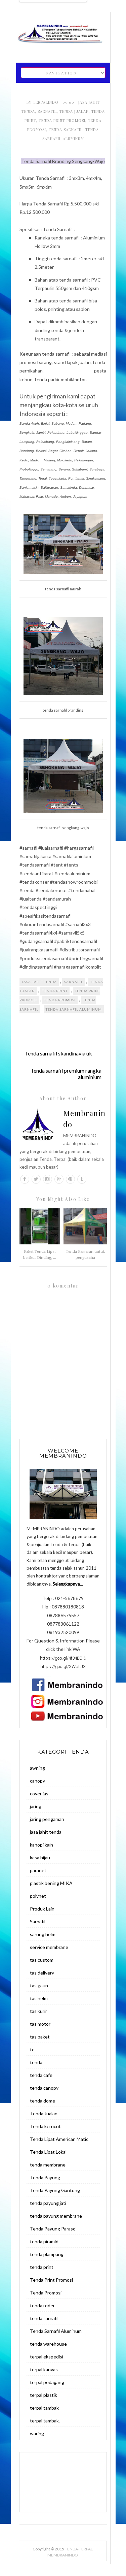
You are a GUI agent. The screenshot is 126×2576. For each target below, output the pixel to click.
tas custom (42, 1960)
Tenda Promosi (60, 1000)
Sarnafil (47, 111)
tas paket (40, 2037)
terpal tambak (44, 2408)
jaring (36, 1806)
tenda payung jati (48, 2203)
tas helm (39, 1998)
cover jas (39, 1794)
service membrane (49, 1947)
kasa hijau (40, 1857)
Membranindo (84, 1119)
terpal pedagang (47, 2382)
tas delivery (42, 1973)
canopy (37, 1781)
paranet (38, 1870)
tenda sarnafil (66, 129)
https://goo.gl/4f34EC (61, 1658)
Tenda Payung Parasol (53, 2229)
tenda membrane (48, 2165)
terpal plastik (44, 2395)
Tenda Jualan (74, 111)
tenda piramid (44, 2241)
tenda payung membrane (56, 2216)
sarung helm (43, 1934)
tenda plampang (47, 2254)
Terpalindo (46, 102)
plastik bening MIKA (51, 1883)
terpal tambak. (45, 2421)
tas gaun (39, 1985)
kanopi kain (41, 1845)
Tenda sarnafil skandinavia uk (58, 1053)
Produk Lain (42, 1909)
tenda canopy (44, 2088)
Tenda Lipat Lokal (48, 2152)
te (32, 2049)
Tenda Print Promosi (62, 120)
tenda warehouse (48, 2344)
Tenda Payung (45, 2177)
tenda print (55, 991)
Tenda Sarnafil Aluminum (74, 1009)
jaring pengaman (47, 1819)
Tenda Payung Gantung (55, 2190)
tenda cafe (41, 2075)
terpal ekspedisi (47, 2357)
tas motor (40, 2024)
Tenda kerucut (45, 2126)
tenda (36, 2062)
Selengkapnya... (68, 1584)
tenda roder (42, 2305)
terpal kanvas (44, 2369)
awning (37, 1768)
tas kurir (38, 2011)
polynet (38, 1896)
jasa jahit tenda (39, 982)
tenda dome (43, 2101)
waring (37, 2433)
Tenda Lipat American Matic (59, 2139)
